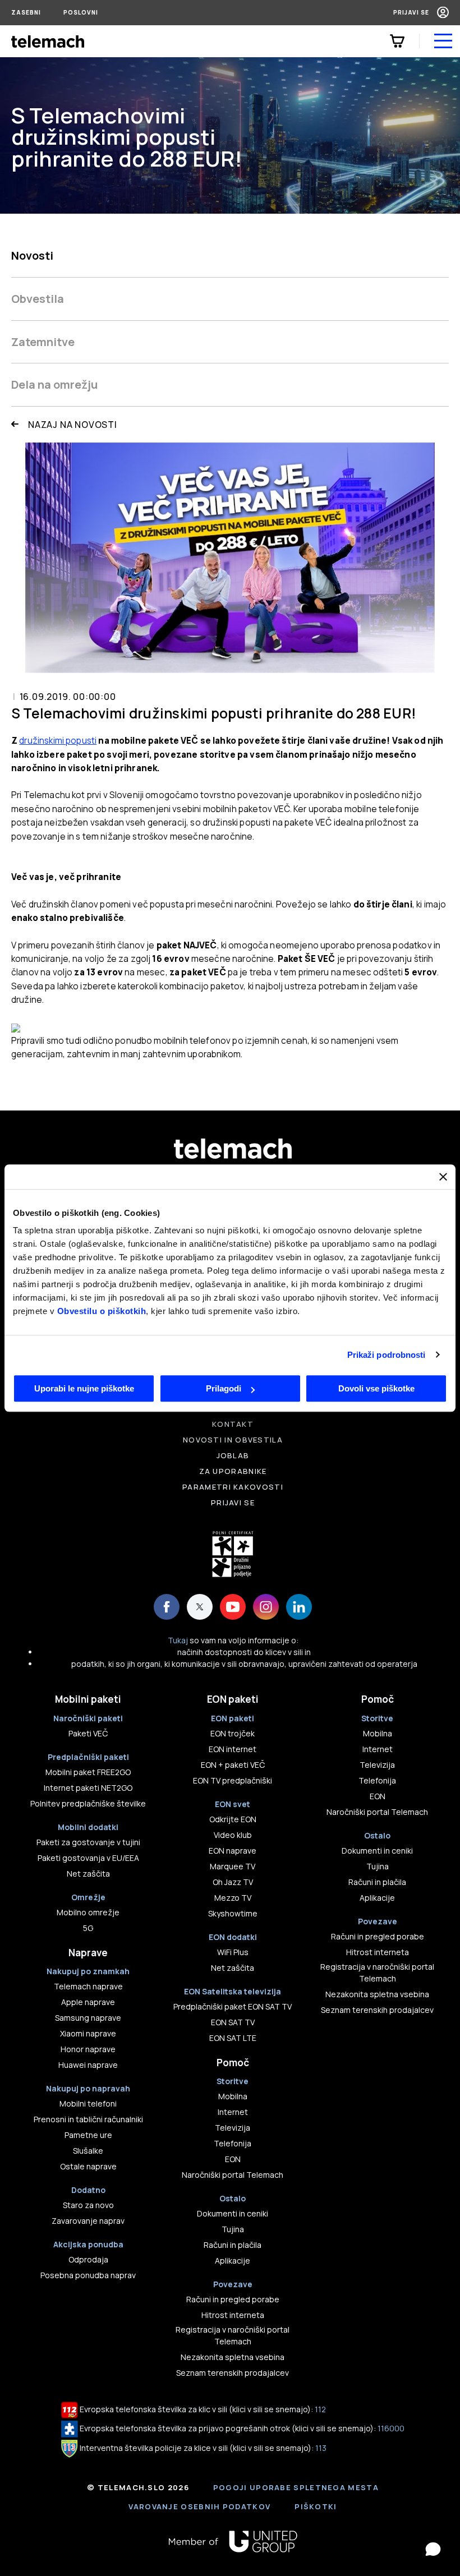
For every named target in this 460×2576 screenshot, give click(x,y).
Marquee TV (233, 1866)
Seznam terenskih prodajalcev (233, 2373)
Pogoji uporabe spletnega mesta (296, 2487)
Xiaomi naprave (88, 2033)
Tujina (233, 2229)
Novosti (32, 255)
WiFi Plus (233, 1952)
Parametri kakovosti (233, 1487)
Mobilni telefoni (88, 2103)
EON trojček (233, 1733)
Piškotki (316, 2506)
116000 (391, 2428)
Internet (233, 2112)
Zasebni (26, 12)
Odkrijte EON (233, 1819)
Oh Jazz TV (233, 1882)
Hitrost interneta (233, 2315)
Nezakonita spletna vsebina (233, 2357)
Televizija (233, 2128)
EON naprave (233, 1851)
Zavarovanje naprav (88, 2221)
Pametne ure (88, 2135)
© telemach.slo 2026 (138, 2487)
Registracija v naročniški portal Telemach (233, 2335)
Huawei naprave (88, 2065)
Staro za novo (88, 2205)
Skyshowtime (233, 1913)
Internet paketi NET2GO (88, 1788)
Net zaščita (88, 1874)
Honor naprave (88, 2049)
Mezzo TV (233, 1898)
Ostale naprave (88, 2166)
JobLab (233, 1455)
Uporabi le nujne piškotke (84, 1388)
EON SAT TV (233, 2022)
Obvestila (38, 299)
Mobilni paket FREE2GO (88, 1772)
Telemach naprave (88, 1986)
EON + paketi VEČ (233, 1765)
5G (88, 1928)
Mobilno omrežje (88, 1912)
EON (233, 2159)
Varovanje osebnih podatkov (199, 2506)
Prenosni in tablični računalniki (88, 2119)
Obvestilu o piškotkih (102, 1311)
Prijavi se (411, 12)
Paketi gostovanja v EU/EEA (88, 1858)
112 (320, 2409)
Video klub (233, 1835)
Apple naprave (88, 2002)
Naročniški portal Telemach (233, 2175)
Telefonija (233, 2143)
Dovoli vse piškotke (376, 1388)
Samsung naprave (88, 2018)
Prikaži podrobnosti (387, 1355)
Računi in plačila (233, 2245)
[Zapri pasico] (443, 1177)
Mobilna (233, 2096)
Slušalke (88, 2151)
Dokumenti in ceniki (233, 2213)
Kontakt (233, 1424)
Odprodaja (88, 2259)
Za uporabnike (233, 1471)
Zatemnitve (43, 342)
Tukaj (178, 1640)
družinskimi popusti (58, 741)
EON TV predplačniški (233, 1780)
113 (321, 2448)
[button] (433, 2549)
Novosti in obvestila (233, 1440)
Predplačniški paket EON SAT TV (233, 2006)
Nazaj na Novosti (73, 425)
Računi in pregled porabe (233, 2299)
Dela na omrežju (54, 384)
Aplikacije (233, 2261)
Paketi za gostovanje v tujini (88, 1842)
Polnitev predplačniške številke (88, 1803)
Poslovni (81, 12)
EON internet (233, 1749)
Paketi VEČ (88, 1733)
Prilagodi (224, 1388)
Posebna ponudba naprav (88, 2275)
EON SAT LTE (233, 2038)
